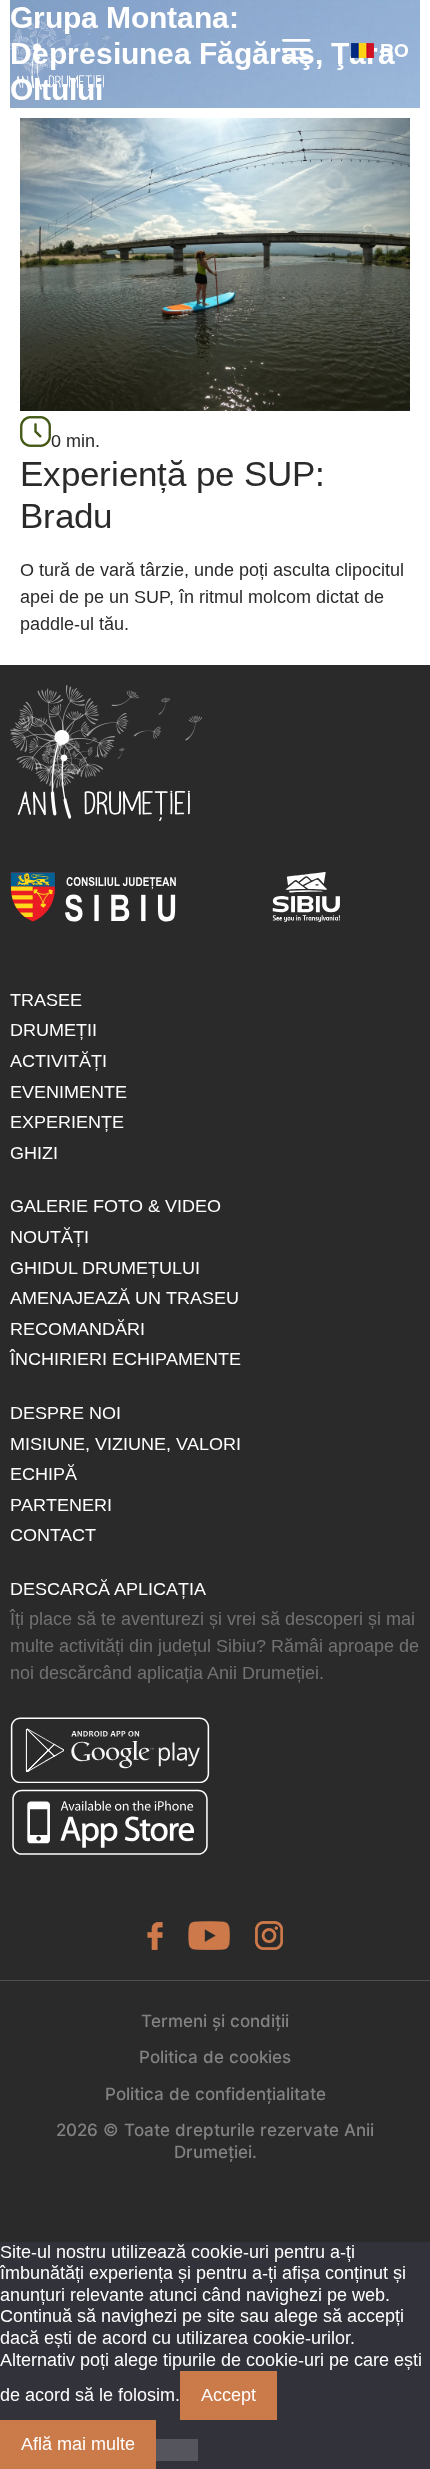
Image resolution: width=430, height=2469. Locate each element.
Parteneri (61, 1505)
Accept (228, 2395)
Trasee (46, 1000)
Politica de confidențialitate (215, 2094)
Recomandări (77, 1329)
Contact (53, 1535)
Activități (58, 1061)
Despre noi (65, 1413)
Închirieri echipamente (125, 1359)
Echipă (43, 1474)
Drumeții (53, 1030)
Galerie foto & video (115, 1206)
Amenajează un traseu (124, 1298)
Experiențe (67, 1122)
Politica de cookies (215, 2057)
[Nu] (177, 2450)
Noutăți (49, 1237)
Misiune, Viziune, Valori (125, 1444)
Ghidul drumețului (105, 1268)
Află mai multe (78, 2444)
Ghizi (34, 1153)
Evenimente (68, 1092)
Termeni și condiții (215, 2021)
